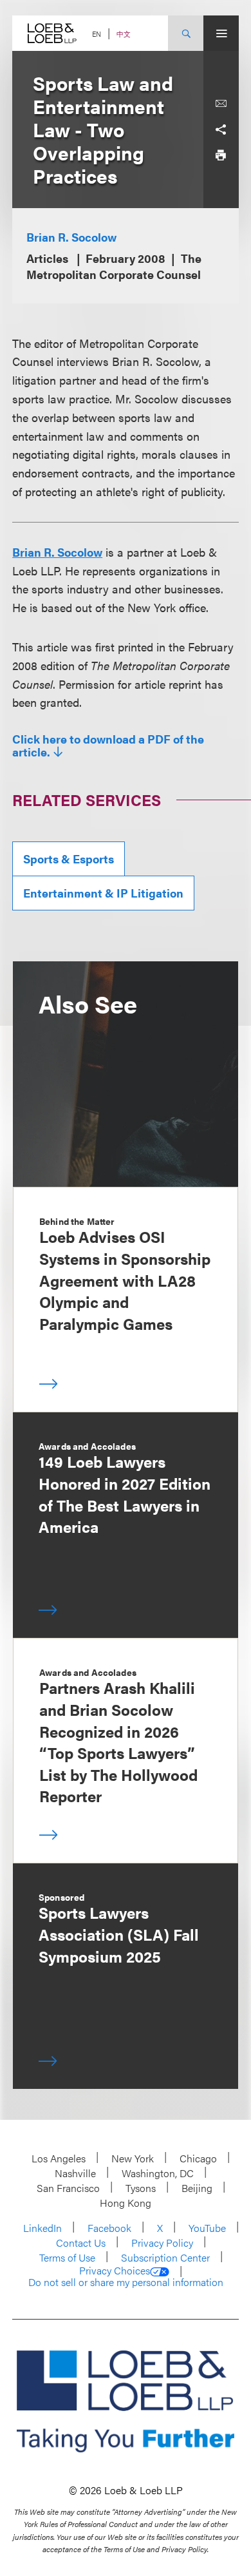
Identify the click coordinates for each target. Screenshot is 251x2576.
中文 (124, 34)
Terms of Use (67, 2257)
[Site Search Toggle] (186, 33)
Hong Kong (126, 2203)
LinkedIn (42, 2228)
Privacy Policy (162, 2243)
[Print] (221, 155)
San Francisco (68, 2188)
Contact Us (81, 2243)
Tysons (141, 2188)
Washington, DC (158, 2173)
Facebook (109, 2228)
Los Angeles (59, 2158)
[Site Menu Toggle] (221, 33)
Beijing (197, 2188)
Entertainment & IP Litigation (103, 893)
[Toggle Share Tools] (221, 130)
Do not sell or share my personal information (126, 2282)
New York (133, 2158)
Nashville (75, 2173)
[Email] (221, 104)
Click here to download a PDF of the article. (108, 745)
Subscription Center (165, 2257)
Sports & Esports (69, 859)
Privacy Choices (115, 2271)
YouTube (207, 2228)
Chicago (198, 2158)
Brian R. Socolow (71, 237)
